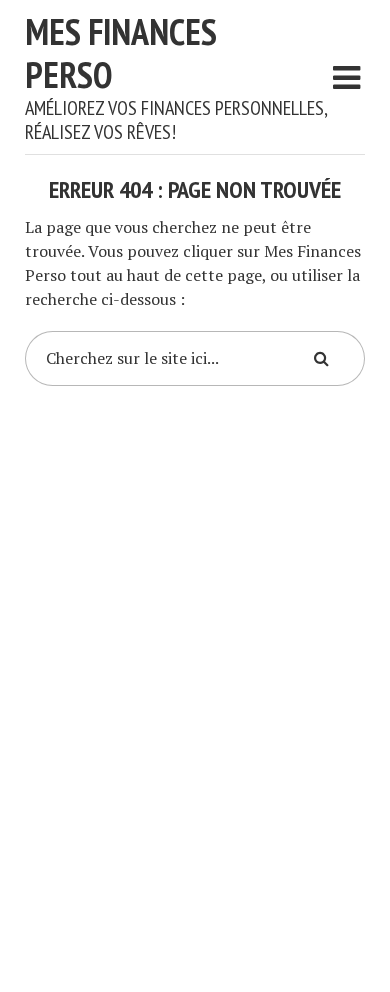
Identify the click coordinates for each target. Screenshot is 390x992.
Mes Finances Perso (121, 53)
